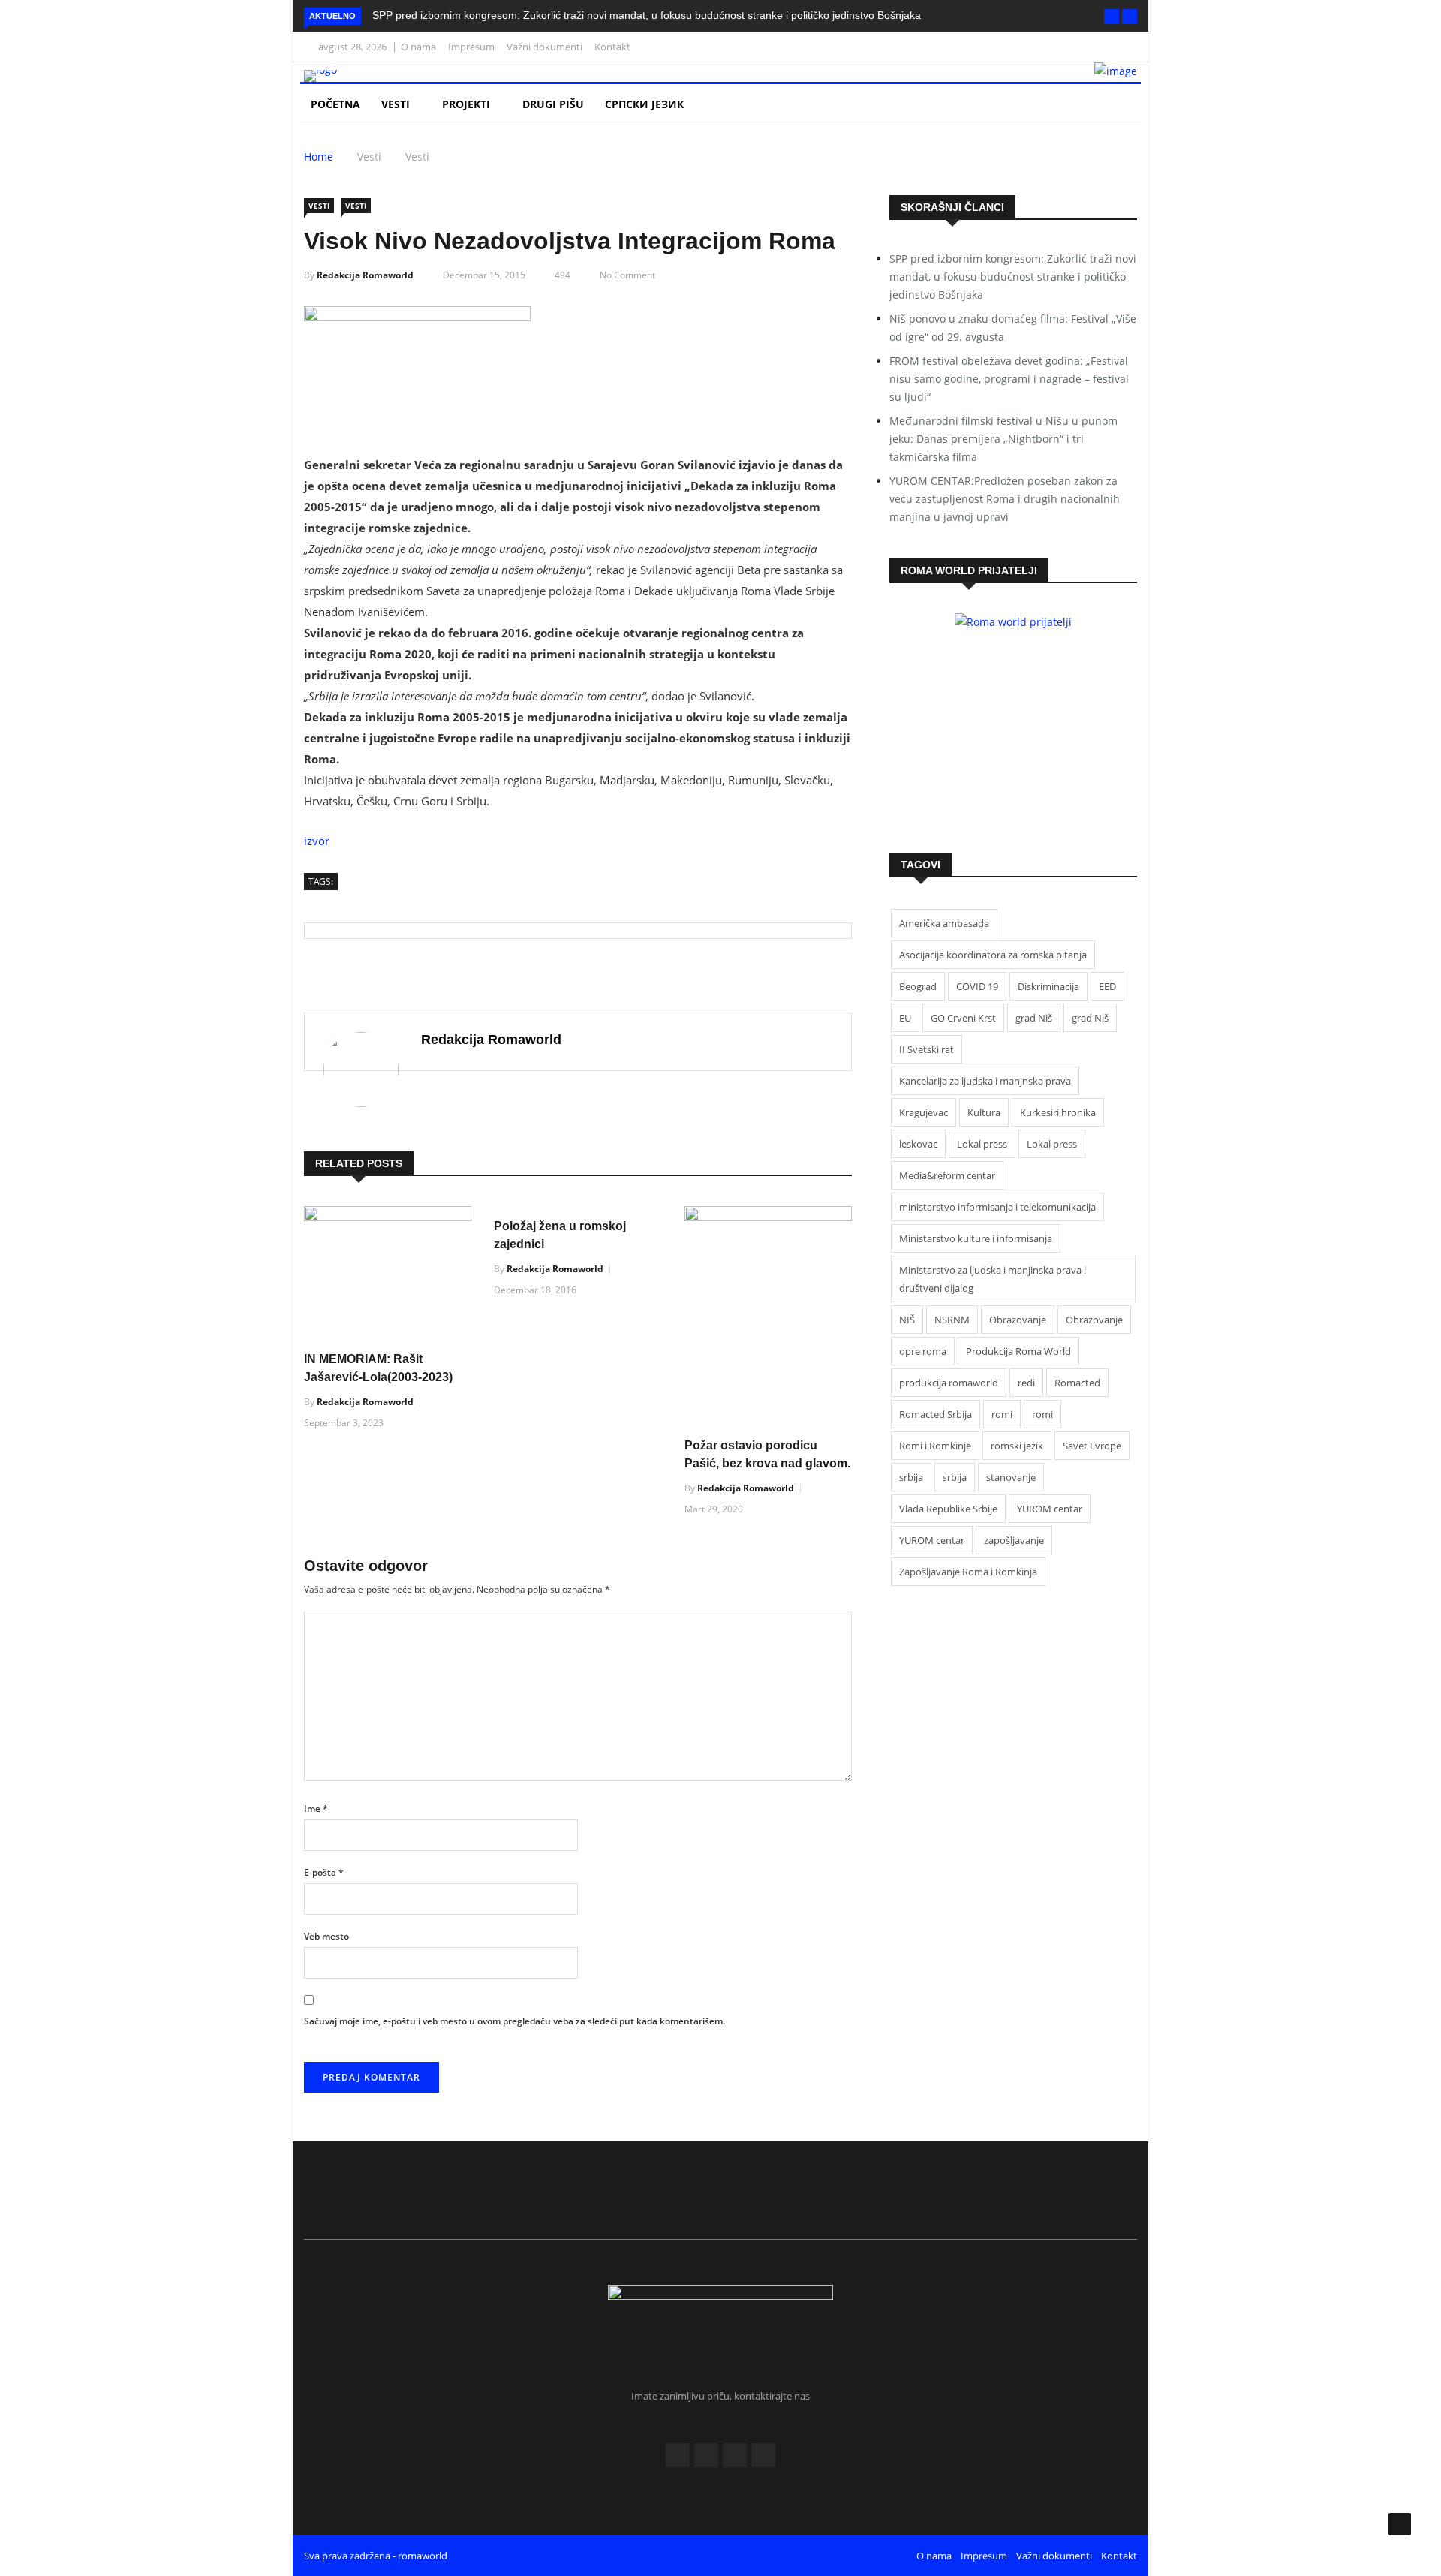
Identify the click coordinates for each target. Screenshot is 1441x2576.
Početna (335, 104)
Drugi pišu (553, 104)
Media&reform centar (947, 1175)
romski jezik (1017, 1446)
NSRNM (952, 1320)
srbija (911, 1477)
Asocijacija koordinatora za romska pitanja (993, 955)
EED (1107, 986)
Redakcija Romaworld (365, 275)
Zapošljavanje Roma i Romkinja (968, 1572)
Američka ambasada (944, 923)
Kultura (984, 1112)
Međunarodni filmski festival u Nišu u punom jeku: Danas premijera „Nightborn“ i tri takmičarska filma (1003, 439)
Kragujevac (924, 1112)
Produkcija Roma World (1018, 1351)
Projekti (468, 104)
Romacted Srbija (936, 1414)
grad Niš (1034, 1018)
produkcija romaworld (949, 1383)
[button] (1112, 17)
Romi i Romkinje (935, 1446)
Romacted (1077, 1383)
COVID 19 (977, 986)
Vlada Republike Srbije (948, 1509)
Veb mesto (326, 1936)
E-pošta (324, 1872)
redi (1026, 1383)
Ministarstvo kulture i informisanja (976, 1238)
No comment (627, 275)
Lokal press (982, 1144)
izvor (317, 841)
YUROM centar (1050, 1509)
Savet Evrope (1092, 1446)
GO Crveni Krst (963, 1018)
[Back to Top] (1400, 2524)
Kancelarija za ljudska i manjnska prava (985, 1081)
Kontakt (612, 47)
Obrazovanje (1018, 1320)
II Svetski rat (927, 1049)
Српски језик (646, 104)
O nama (418, 47)
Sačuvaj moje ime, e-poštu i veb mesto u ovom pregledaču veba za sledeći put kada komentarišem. (514, 2021)
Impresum (471, 47)
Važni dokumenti (545, 47)
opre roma (923, 1351)
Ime (316, 1809)
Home (319, 156)
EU (905, 1018)
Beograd (918, 986)
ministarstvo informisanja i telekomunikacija (997, 1207)
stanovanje (1011, 1477)
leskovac (918, 1144)
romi (1002, 1414)
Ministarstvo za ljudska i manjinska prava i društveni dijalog (993, 1279)
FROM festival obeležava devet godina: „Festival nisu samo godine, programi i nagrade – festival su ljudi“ (1009, 379)
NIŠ (907, 1320)
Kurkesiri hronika (1058, 1112)
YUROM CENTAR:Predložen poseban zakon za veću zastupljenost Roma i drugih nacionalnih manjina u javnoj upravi (1005, 499)
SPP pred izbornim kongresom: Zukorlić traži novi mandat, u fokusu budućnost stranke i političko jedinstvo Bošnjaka (647, 15)
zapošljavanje (1014, 1540)
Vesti (397, 104)
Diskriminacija (1048, 986)
